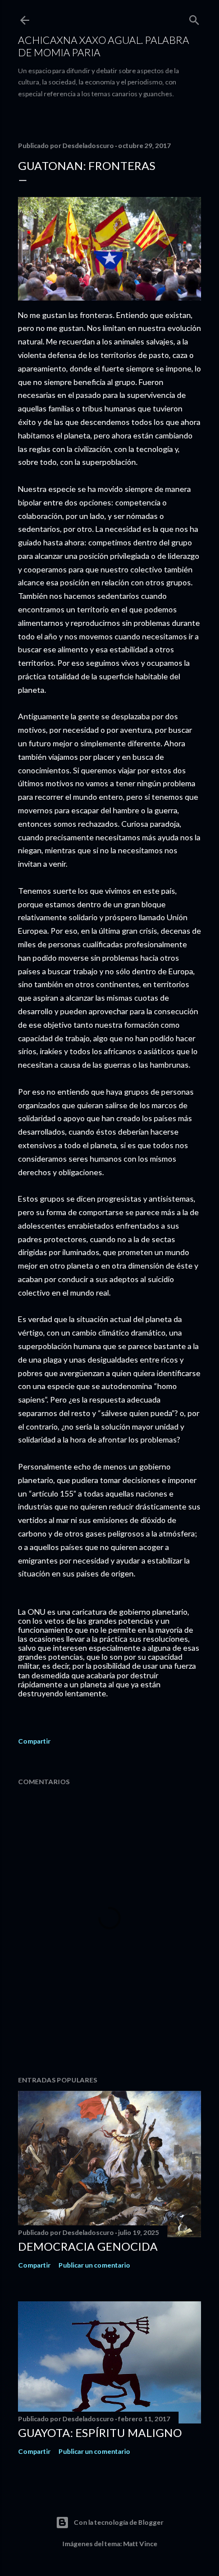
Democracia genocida (88, 2246)
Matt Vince (140, 2544)
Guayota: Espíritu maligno (100, 2432)
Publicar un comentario (94, 2265)
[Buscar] (194, 18)
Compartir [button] (34, 1741)
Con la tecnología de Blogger (118, 2522)
